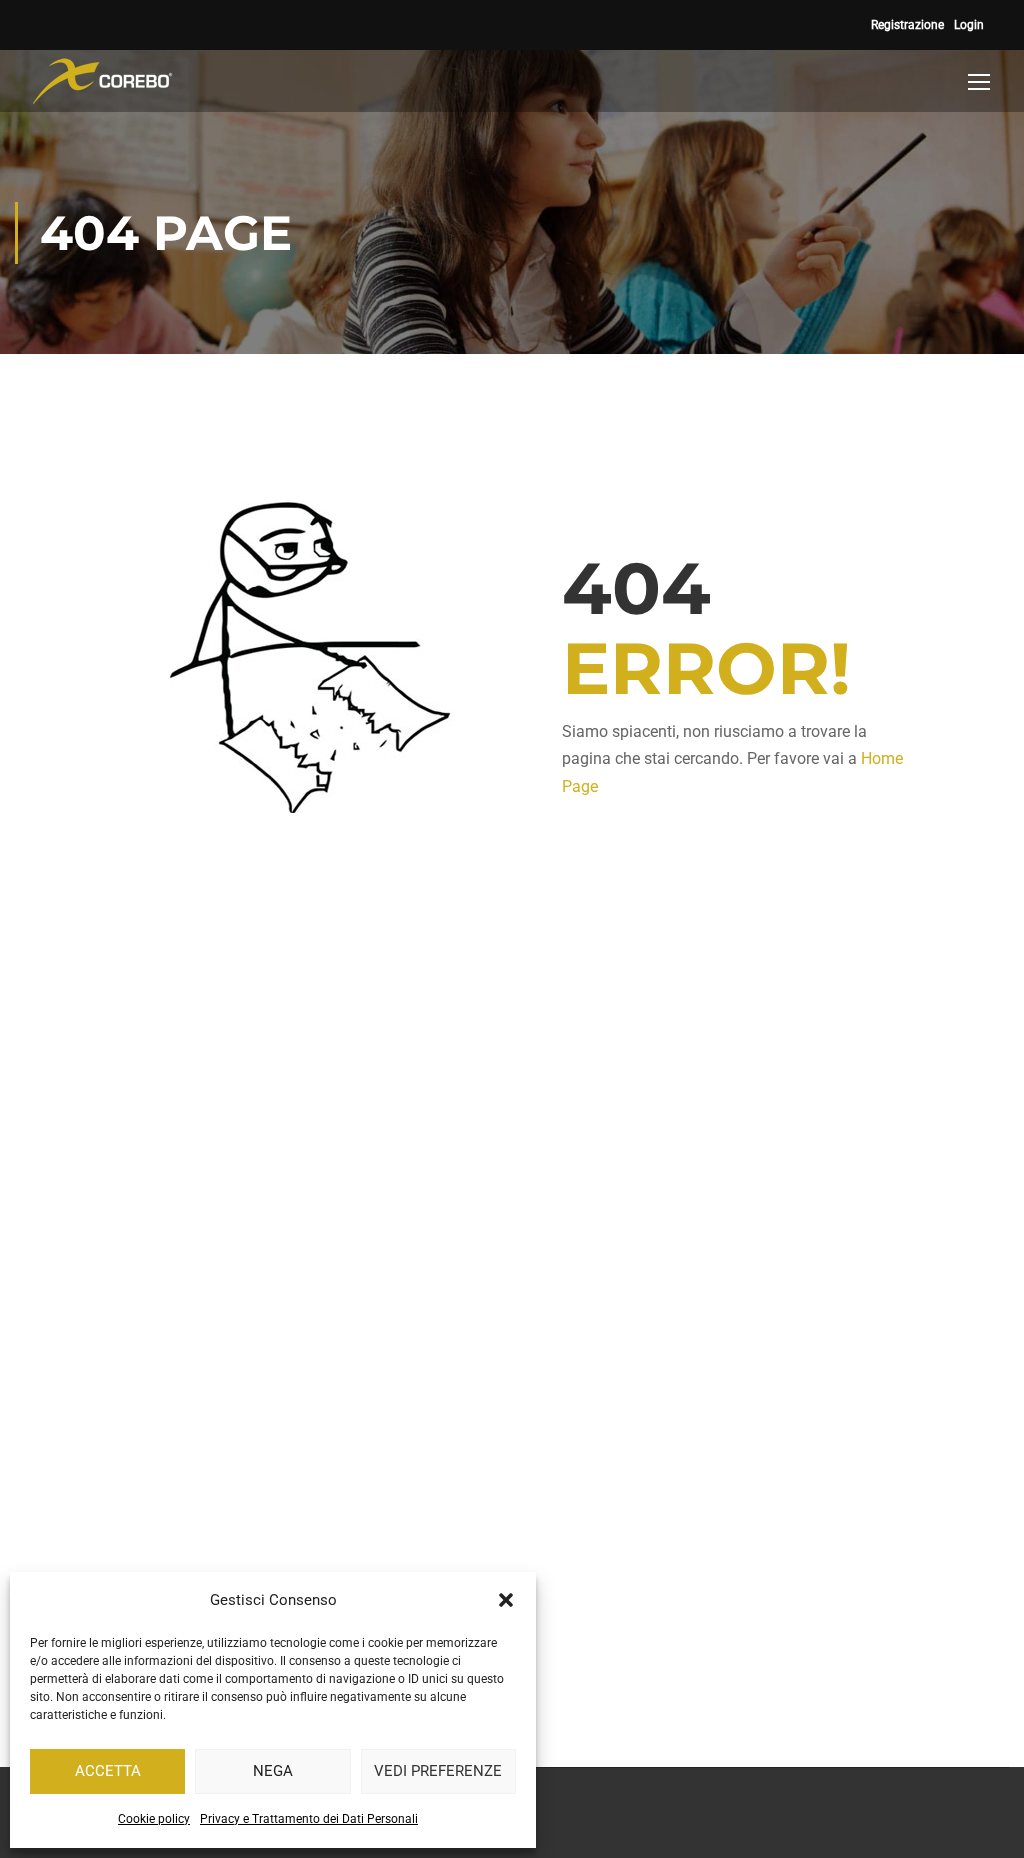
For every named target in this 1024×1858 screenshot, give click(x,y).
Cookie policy (154, 1819)
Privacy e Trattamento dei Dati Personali (309, 1819)
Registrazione (907, 25)
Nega (273, 1771)
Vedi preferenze (438, 1771)
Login (969, 25)
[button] (506, 1600)
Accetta (108, 1771)
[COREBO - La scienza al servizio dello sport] (102, 81)
